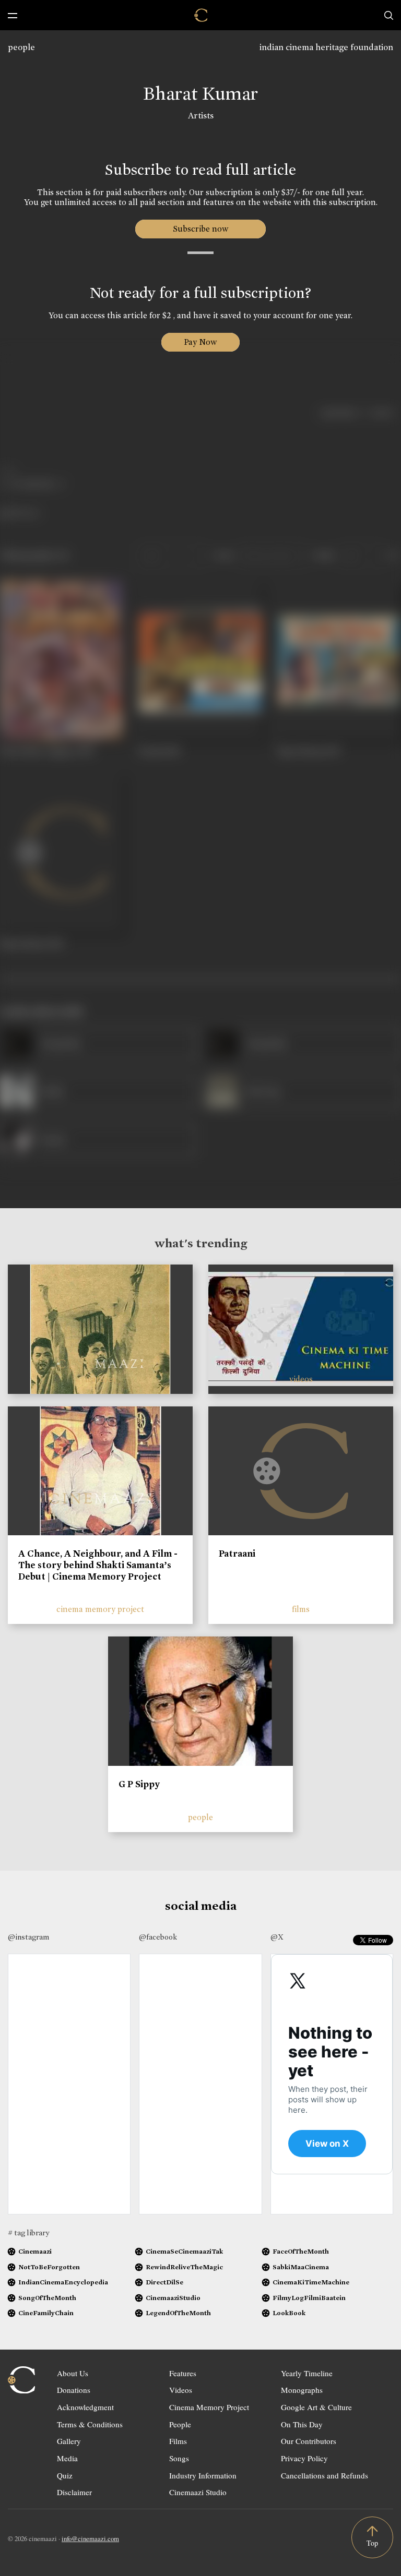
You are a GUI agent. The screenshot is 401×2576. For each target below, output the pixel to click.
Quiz (65, 2475)
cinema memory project (100, 1609)
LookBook (289, 2313)
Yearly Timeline (307, 2373)
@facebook (158, 1937)
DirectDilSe (164, 2282)
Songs (179, 2458)
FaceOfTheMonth (301, 2251)
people (21, 47)
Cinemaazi (35, 2251)
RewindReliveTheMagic (184, 2267)
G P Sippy (139, 1784)
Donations (74, 2390)
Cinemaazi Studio (198, 2492)
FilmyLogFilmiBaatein (309, 2298)
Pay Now (200, 342)
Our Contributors (309, 2441)
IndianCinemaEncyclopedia (63, 2282)
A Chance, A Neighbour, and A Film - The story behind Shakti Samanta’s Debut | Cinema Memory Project (98, 1565)
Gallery (69, 2441)
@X (277, 1937)
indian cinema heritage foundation (326, 47)
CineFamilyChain (46, 2313)
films (301, 1609)
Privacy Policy (304, 2458)
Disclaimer (74, 2492)
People (180, 2424)
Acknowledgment (85, 2407)
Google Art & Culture (316, 2407)
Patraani (237, 1554)
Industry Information (203, 2475)
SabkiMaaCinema (301, 2267)
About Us (73, 2373)
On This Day (302, 2424)
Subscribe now (201, 229)
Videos (181, 2390)
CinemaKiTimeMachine (311, 2282)
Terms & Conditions (90, 2424)
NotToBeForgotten (49, 2267)
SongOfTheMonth (47, 2298)
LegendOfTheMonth (178, 2313)
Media (67, 2458)
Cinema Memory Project (209, 2407)
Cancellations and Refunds (325, 2475)
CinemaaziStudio (173, 2298)
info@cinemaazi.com (90, 2538)
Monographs (302, 2390)
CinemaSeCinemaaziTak (184, 2251)
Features (183, 2373)
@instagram (28, 1937)
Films (178, 2441)
